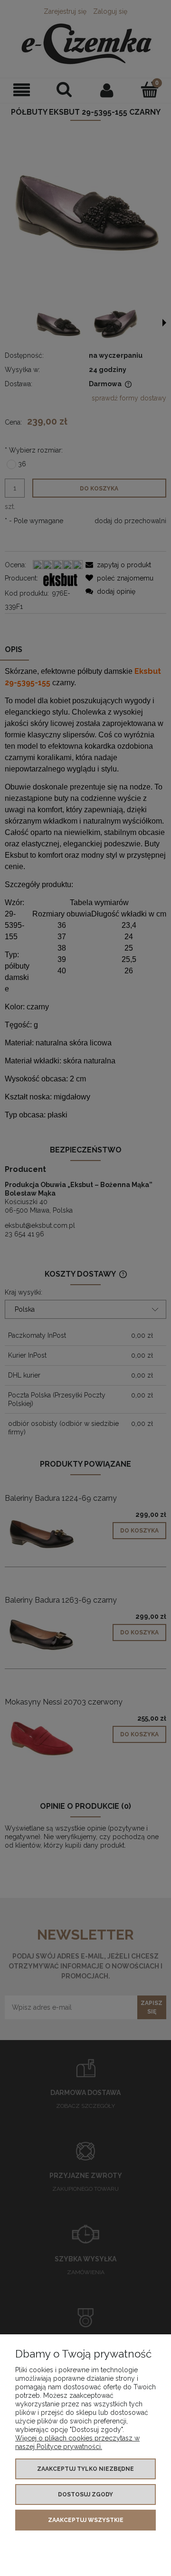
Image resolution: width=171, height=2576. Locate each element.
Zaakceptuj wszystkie (86, 2520)
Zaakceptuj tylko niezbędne (85, 2469)
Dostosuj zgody (85, 2494)
